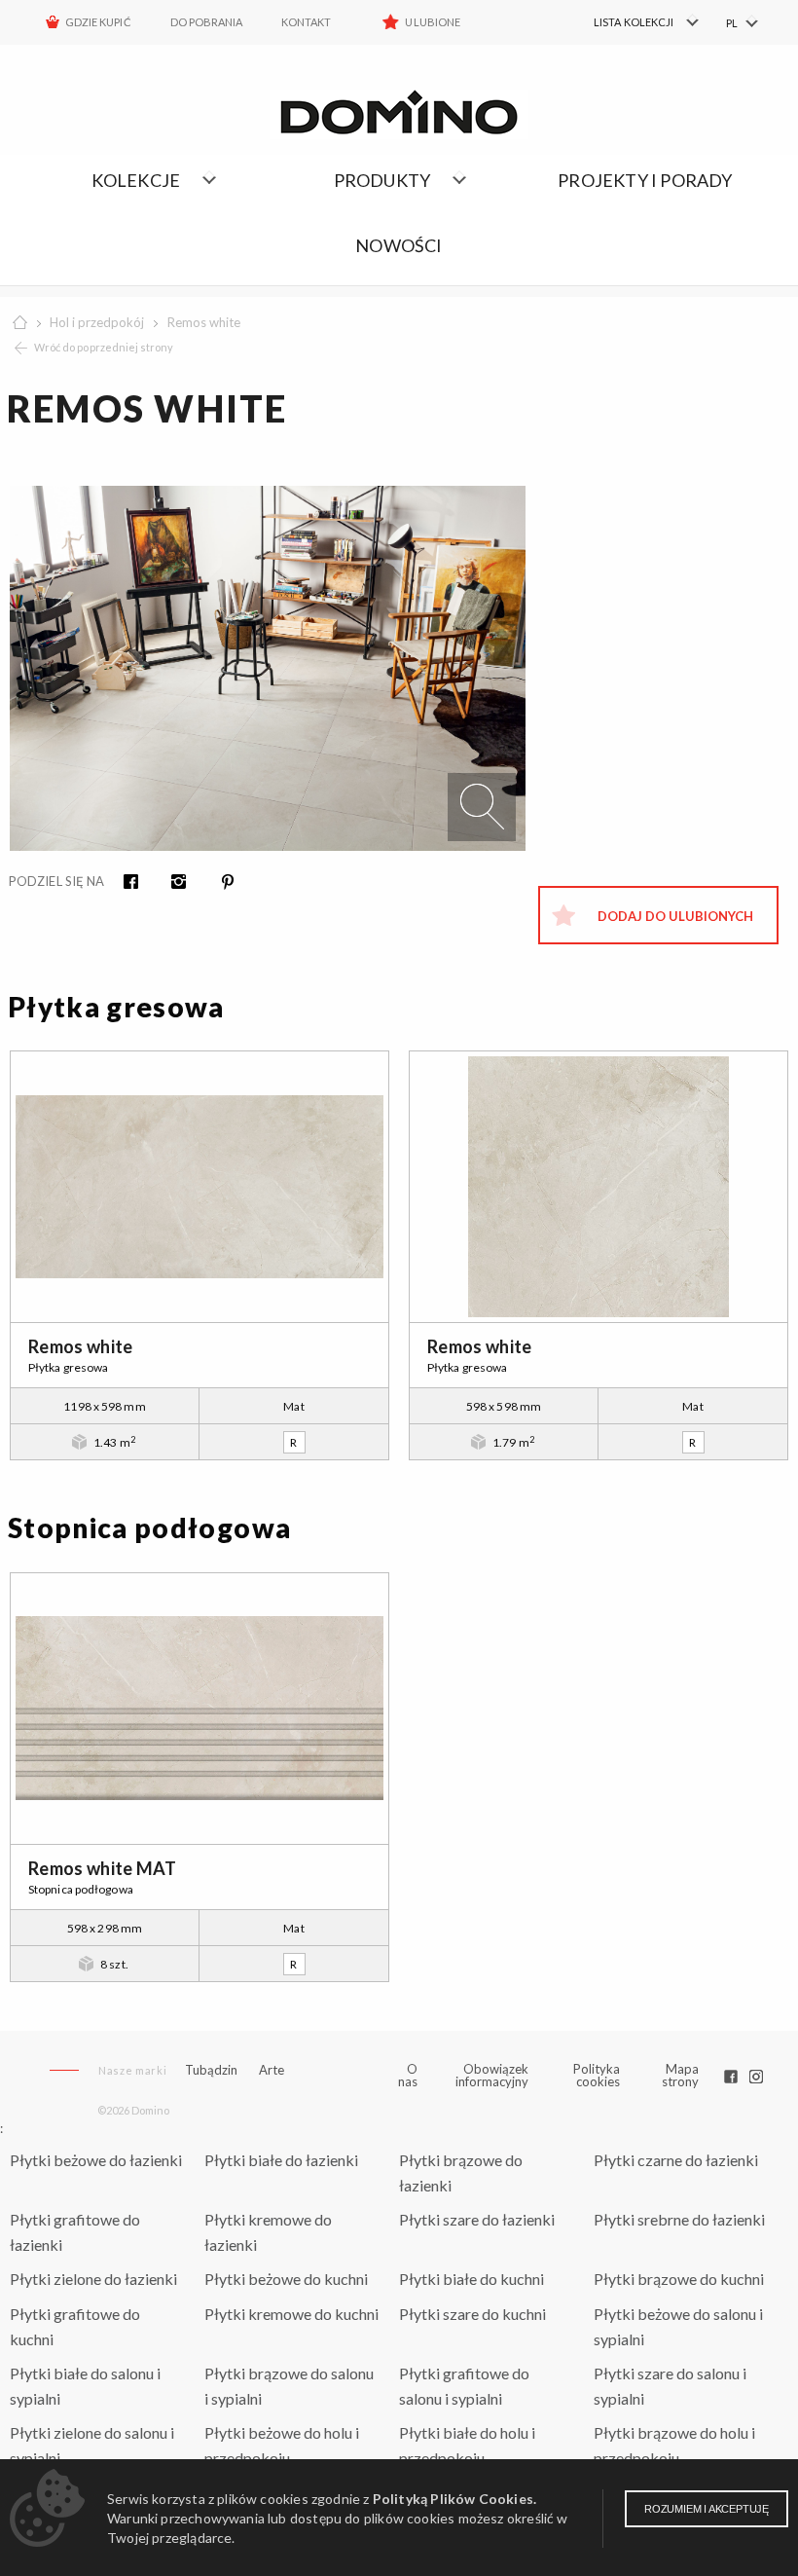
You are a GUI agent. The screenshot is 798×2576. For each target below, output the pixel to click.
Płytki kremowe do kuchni (291, 2314)
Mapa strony (680, 2075)
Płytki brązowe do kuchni (679, 2279)
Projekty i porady (645, 180)
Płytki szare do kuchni (472, 2314)
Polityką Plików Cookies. (454, 2499)
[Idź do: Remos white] (199, 1187)
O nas (408, 2076)
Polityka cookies (597, 2075)
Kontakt (306, 22)
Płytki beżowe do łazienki (96, 2160)
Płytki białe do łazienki (281, 2160)
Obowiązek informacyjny (492, 2075)
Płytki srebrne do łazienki (679, 2219)
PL (732, 23)
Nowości (399, 245)
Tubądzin (211, 2070)
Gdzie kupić (98, 22)
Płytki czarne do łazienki (676, 2160)
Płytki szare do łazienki (477, 2219)
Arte (272, 2070)
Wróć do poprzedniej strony (104, 347)
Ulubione (432, 22)
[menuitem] (623, 22)
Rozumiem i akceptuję (707, 2509)
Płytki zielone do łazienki (93, 2279)
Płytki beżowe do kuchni (286, 2279)
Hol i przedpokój (97, 322)
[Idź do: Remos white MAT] (199, 1709)
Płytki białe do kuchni (472, 2279)
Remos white (204, 322)
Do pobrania (207, 22)
